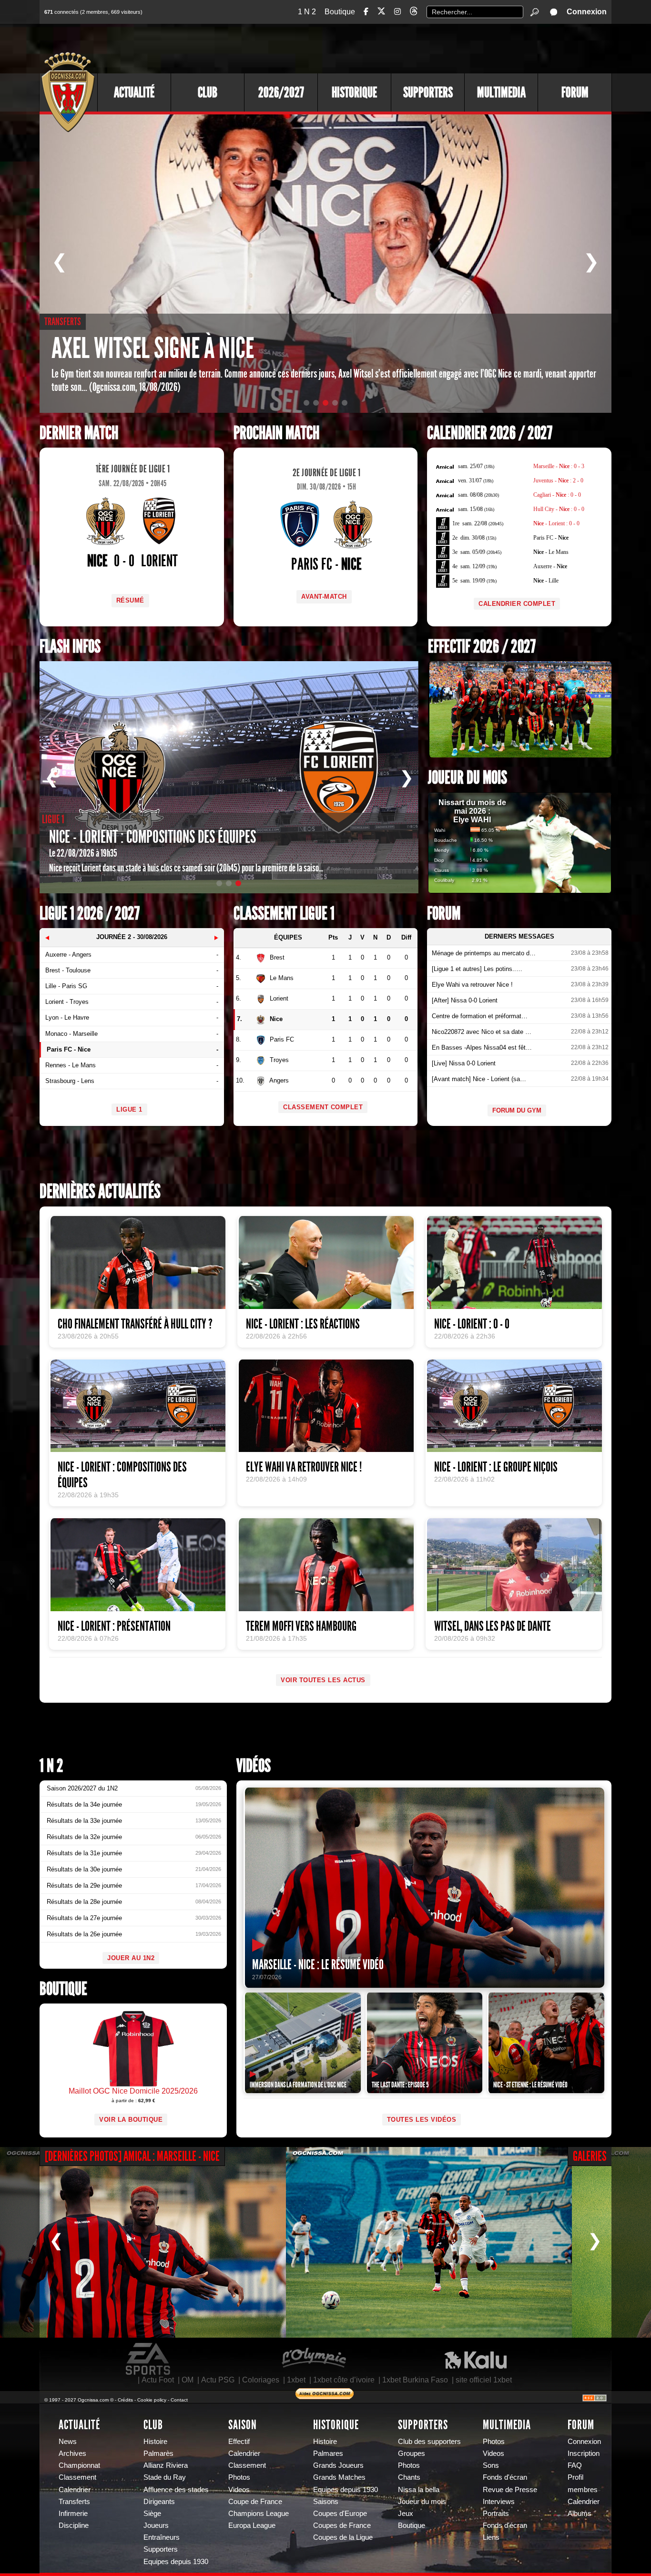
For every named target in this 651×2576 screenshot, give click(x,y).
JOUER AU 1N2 (131, 1958)
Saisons (326, 2502)
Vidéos (254, 1766)
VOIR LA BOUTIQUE (131, 2120)
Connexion (587, 12)
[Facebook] (366, 12)
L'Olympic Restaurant (314, 2359)
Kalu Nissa (476, 2359)
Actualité (134, 92)
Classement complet (323, 1107)
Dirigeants (159, 2502)
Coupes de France (342, 2525)
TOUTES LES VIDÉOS (422, 2120)
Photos (239, 2477)
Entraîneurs (162, 2537)
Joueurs (156, 2525)
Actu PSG (218, 2380)
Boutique (340, 12)
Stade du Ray (165, 2477)
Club (208, 92)
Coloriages (261, 2380)
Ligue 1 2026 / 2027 (90, 914)
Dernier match (79, 433)
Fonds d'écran (505, 2477)
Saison (243, 2425)
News (68, 2442)
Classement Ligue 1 (284, 914)
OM (188, 2380)
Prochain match (276, 433)
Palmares (328, 2453)
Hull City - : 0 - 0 (559, 509)
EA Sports (149, 2359)
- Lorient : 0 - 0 (556, 523)
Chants (409, 2477)
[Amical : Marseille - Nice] (143, 2242)
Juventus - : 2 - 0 (558, 480)
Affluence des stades (176, 2490)
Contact (179, 2400)
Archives (72, 2453)
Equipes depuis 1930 (176, 2562)
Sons (491, 2465)
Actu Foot (158, 2380)
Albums (580, 2514)
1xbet (296, 2380)
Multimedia (501, 92)
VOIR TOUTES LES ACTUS (323, 1680)
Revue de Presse (510, 2490)
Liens (491, 2537)
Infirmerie (73, 2514)
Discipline (74, 2525)
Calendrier (75, 2490)
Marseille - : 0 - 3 (559, 466)
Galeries (590, 2156)
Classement (77, 2477)
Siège (152, 2514)
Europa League (252, 2525)
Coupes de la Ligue (343, 2537)
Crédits (125, 2400)
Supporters (428, 92)
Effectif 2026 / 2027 (482, 647)
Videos (239, 2490)
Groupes (412, 2453)
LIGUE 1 (129, 1109)
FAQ (575, 2465)
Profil (575, 2477)
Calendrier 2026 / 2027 (490, 433)
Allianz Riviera (166, 2465)
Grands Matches (339, 2477)
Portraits (496, 2514)
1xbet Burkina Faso (415, 2380)
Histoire (155, 2442)
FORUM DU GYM (517, 1110)
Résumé (130, 600)
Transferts (74, 2502)
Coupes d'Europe (340, 2514)
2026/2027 (281, 92)
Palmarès (158, 2453)
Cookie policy (152, 2400)
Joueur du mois (468, 778)
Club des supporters (429, 2442)
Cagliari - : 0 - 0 (557, 495)
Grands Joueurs (338, 2465)
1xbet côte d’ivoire (344, 2380)
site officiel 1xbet (484, 2380)
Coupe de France (255, 2502)
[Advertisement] (437, 48)
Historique (354, 92)
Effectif (239, 2442)
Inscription (584, 2453)
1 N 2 (307, 12)
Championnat (79, 2465)
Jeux (406, 2514)
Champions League (259, 2514)
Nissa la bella (419, 2490)
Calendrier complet (517, 604)
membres (583, 2490)
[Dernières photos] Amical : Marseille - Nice (132, 2156)
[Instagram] (397, 12)
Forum (575, 92)
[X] (381, 13)
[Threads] (414, 13)
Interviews (499, 2502)
